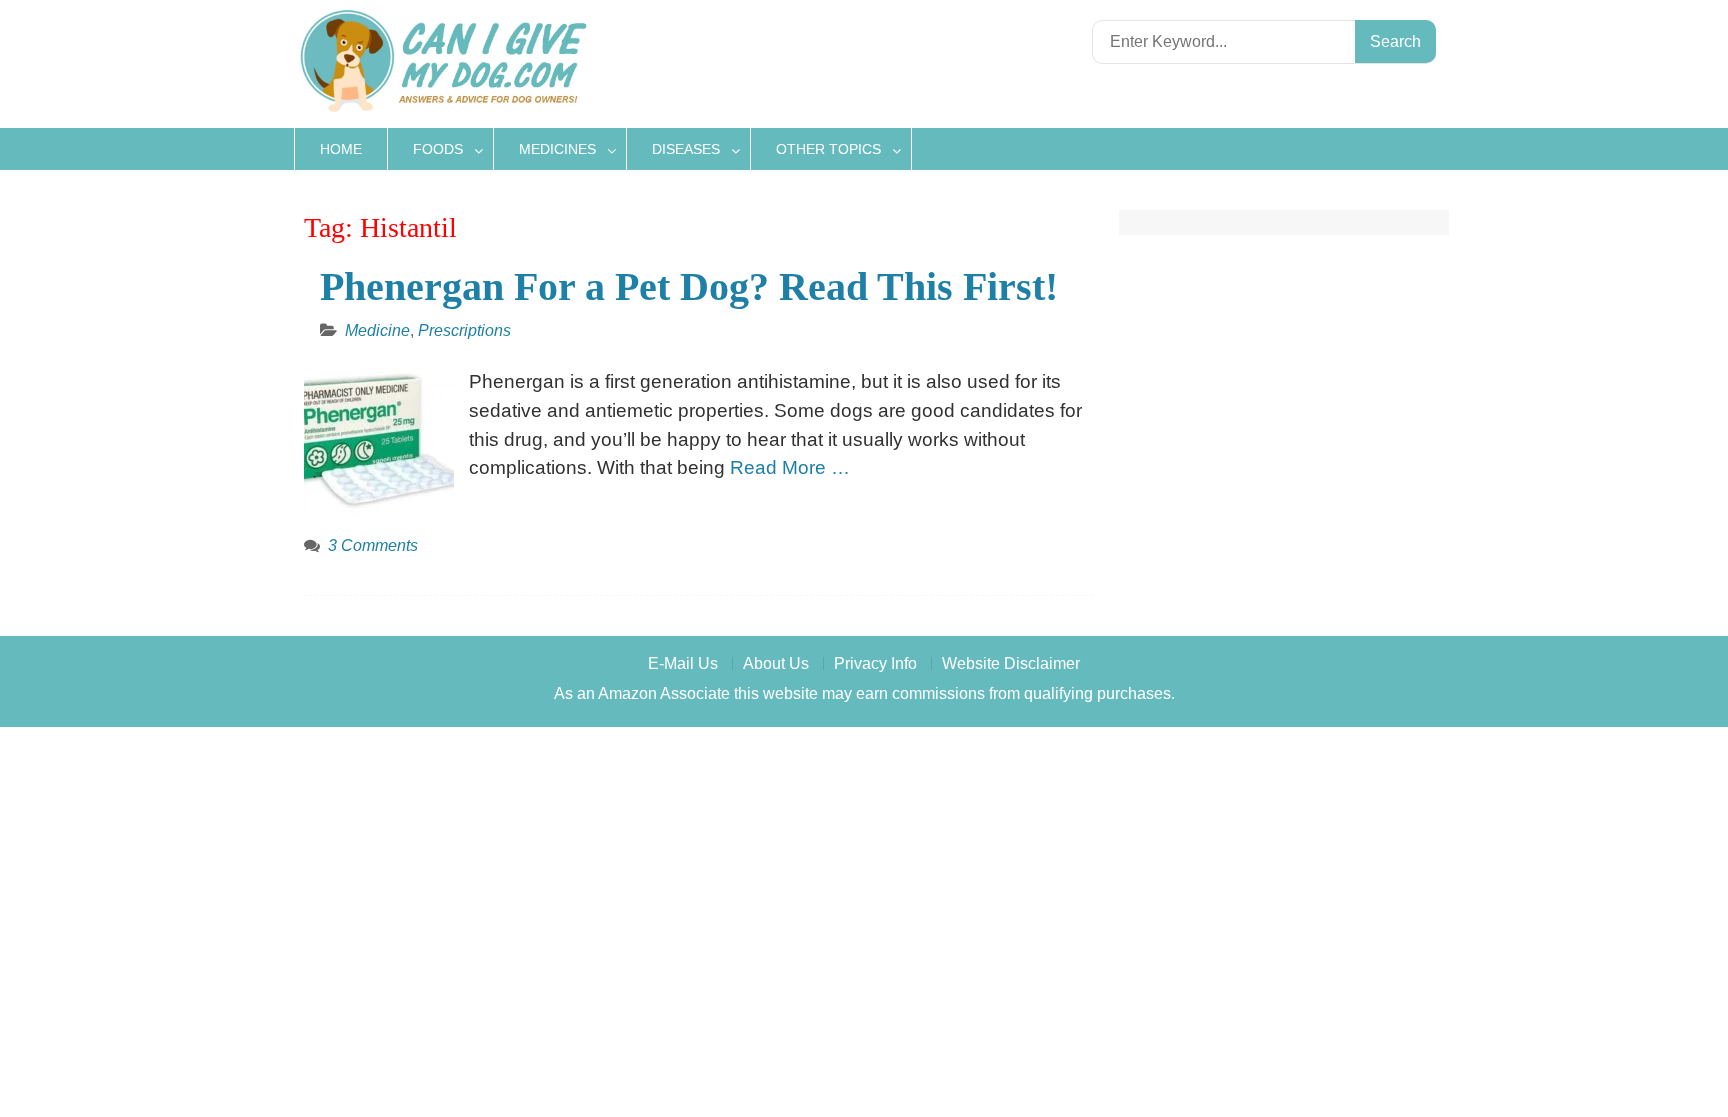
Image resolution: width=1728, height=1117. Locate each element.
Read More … (790, 467)
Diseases (686, 149)
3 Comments (373, 545)
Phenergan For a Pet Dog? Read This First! (689, 286)
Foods (438, 149)
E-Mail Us (683, 663)
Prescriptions (464, 330)
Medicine (377, 330)
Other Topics (828, 149)
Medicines (557, 149)
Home (341, 149)
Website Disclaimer (1011, 663)
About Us (776, 663)
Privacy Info (875, 663)
